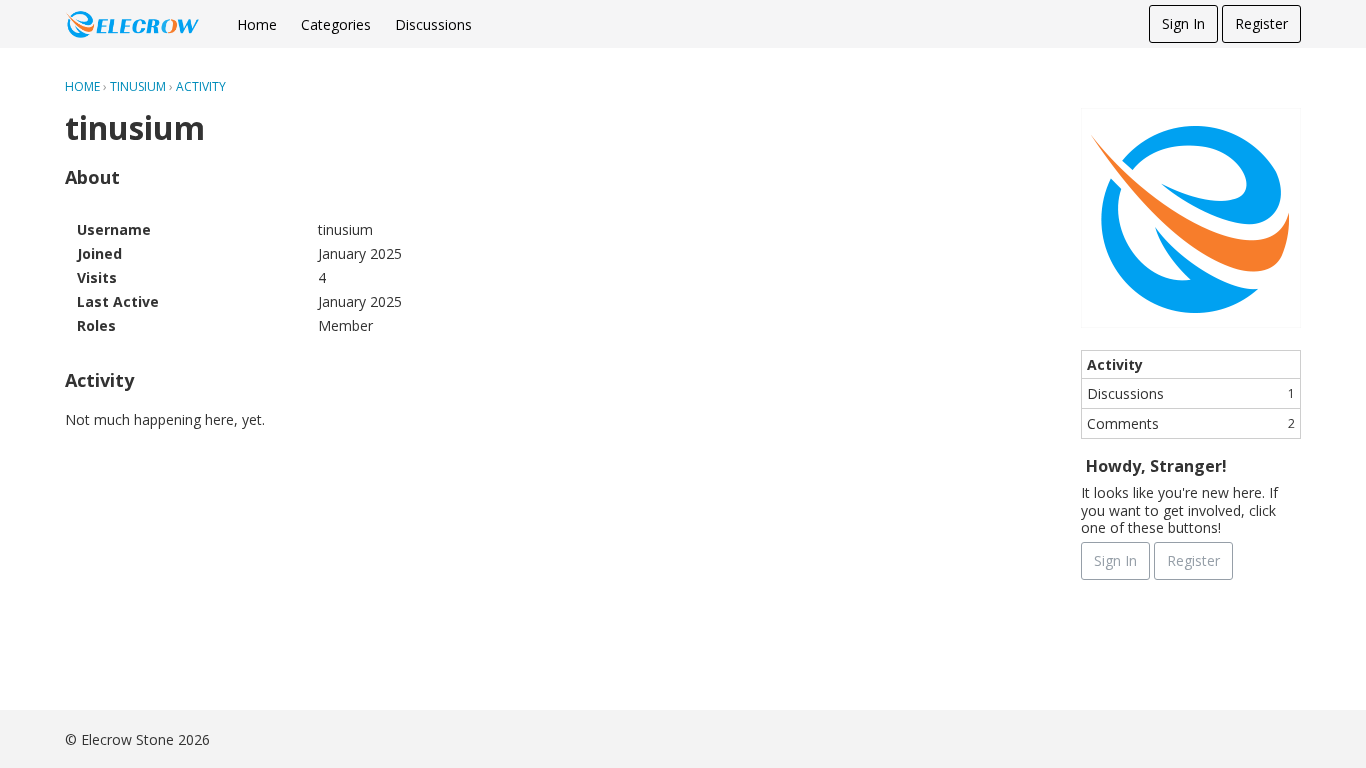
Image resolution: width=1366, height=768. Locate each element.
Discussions (433, 24)
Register (1261, 23)
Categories (336, 24)
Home (257, 24)
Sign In (1183, 23)
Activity (1115, 364)
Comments (1191, 423)
